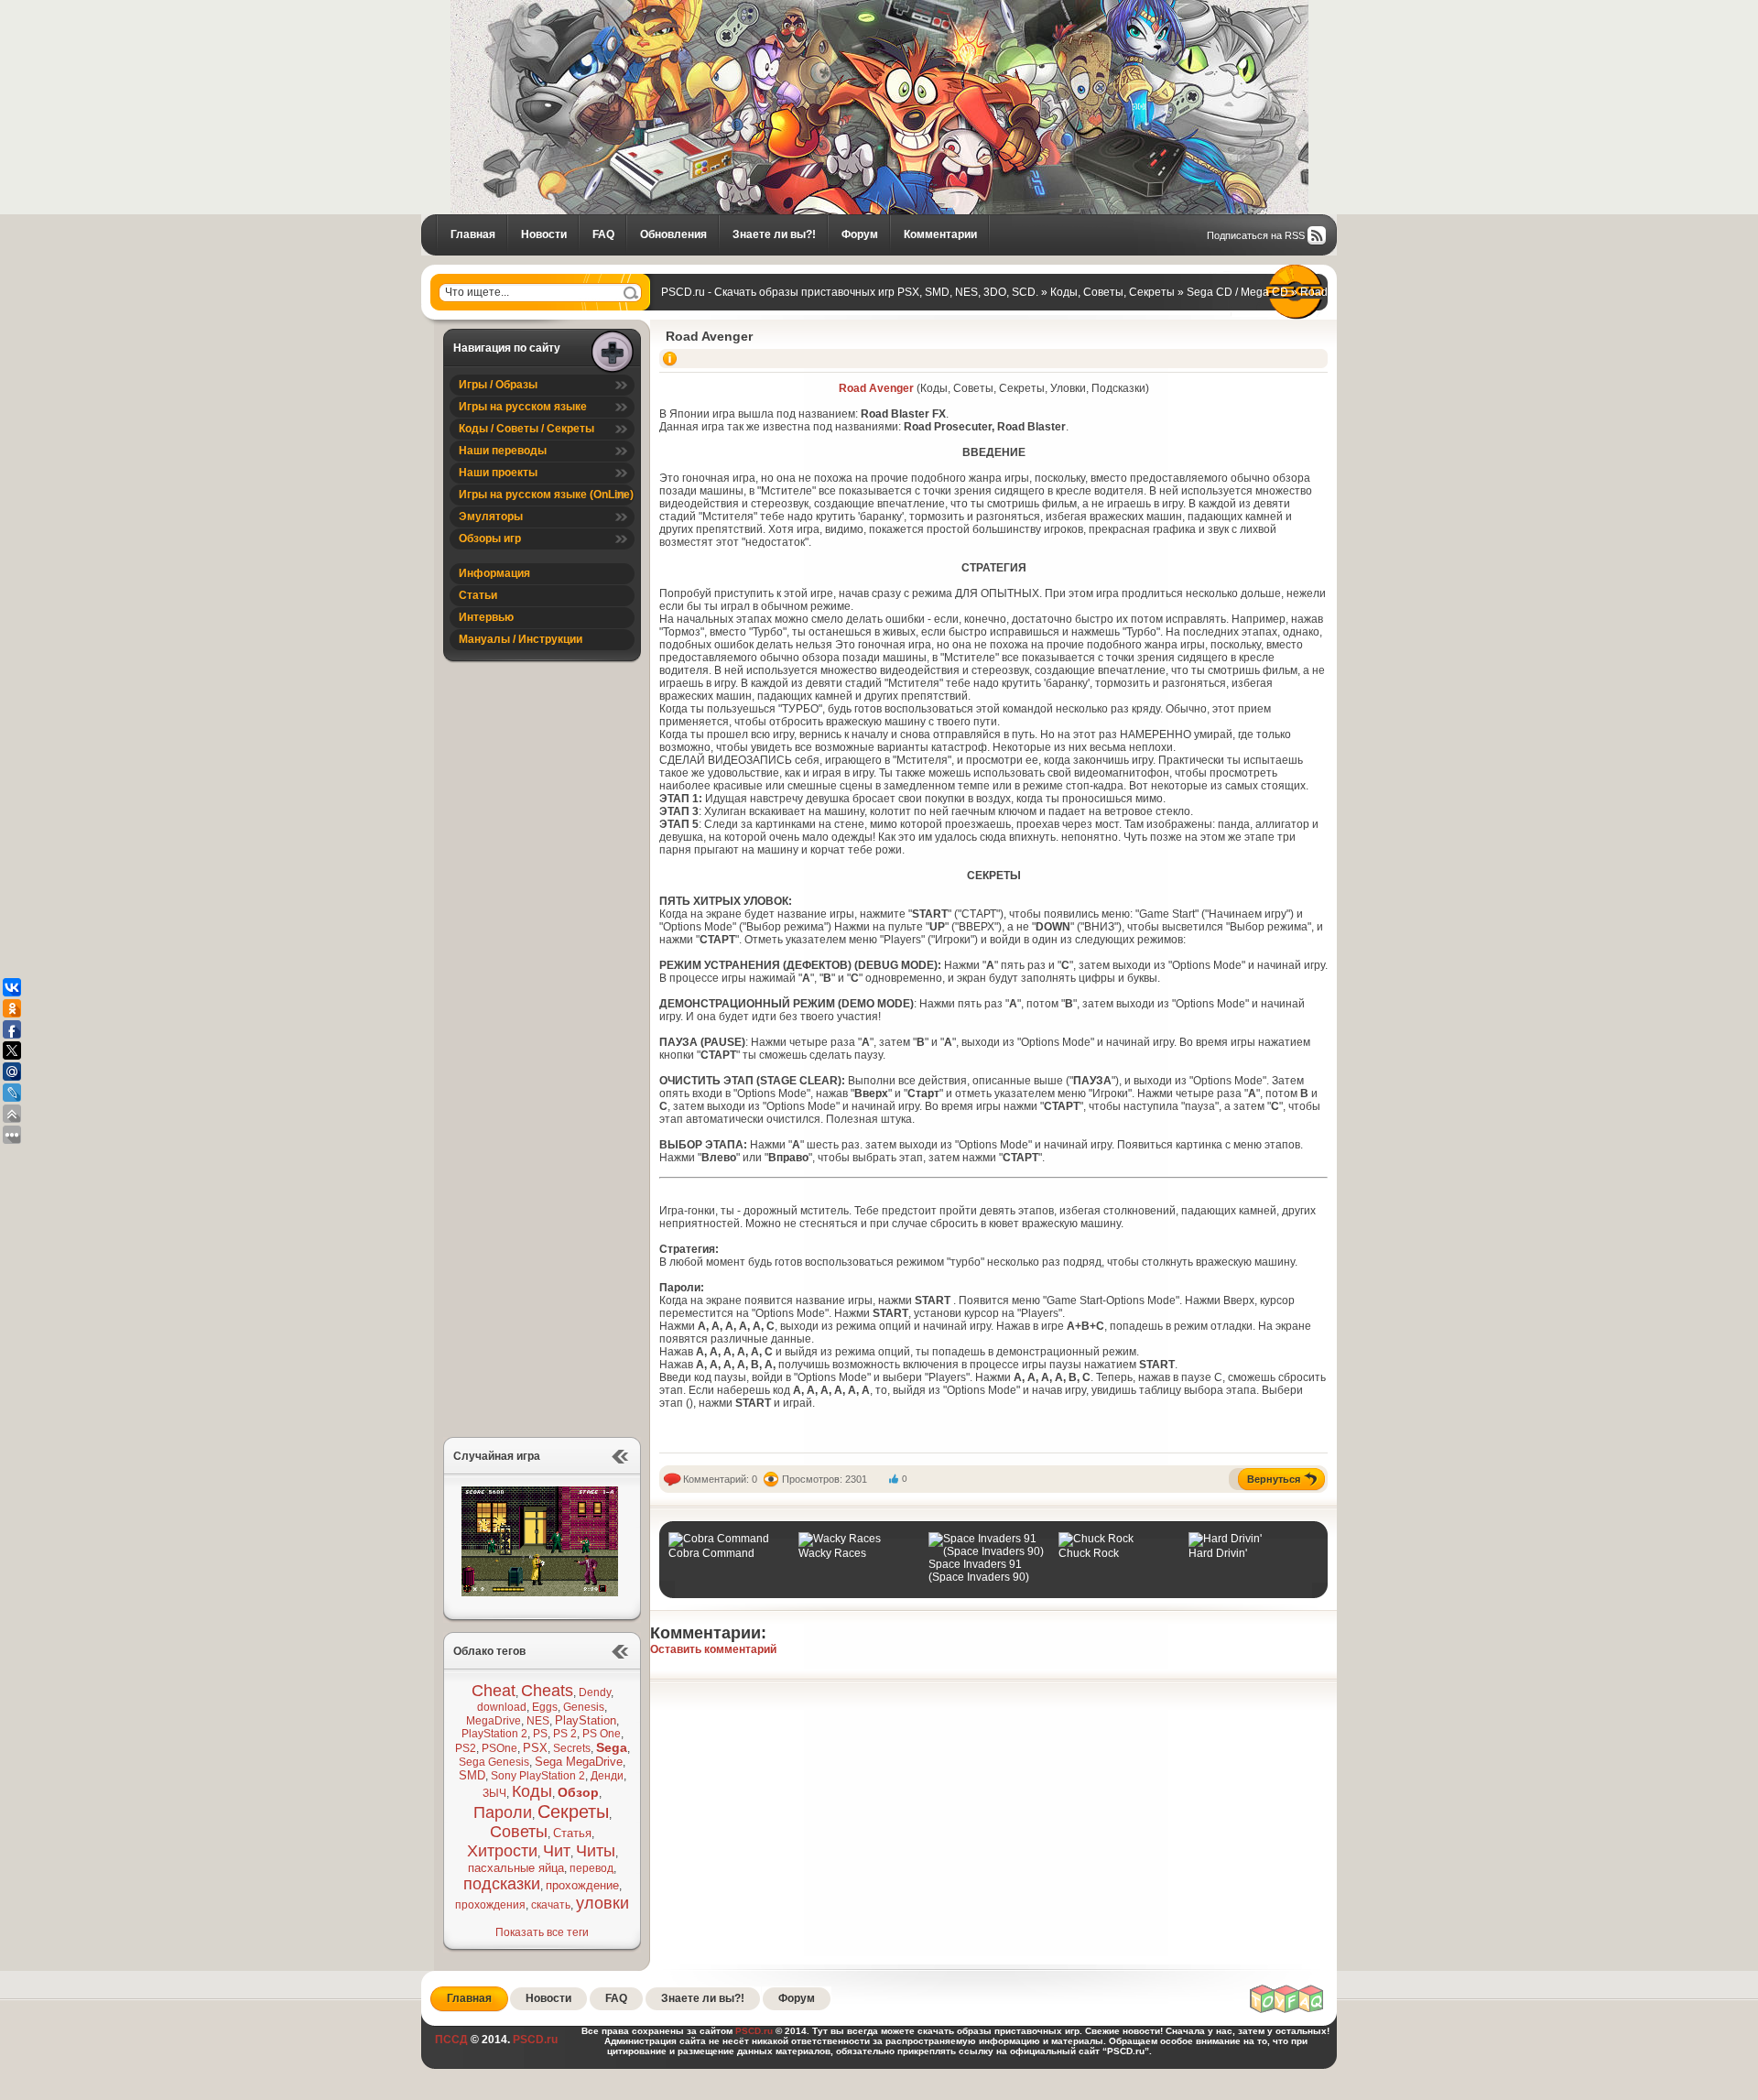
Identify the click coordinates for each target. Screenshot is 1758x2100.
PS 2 (565, 1734)
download (502, 1707)
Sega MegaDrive (579, 1762)
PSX (535, 1748)
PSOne (499, 1748)
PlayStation (586, 1720)
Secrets (572, 1748)
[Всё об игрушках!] (1287, 2010)
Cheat (494, 1691)
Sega (612, 1747)
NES (538, 1721)
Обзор (578, 1792)
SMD (472, 1775)
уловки (602, 1903)
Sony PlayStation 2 (538, 1776)
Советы (519, 1832)
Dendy (595, 1692)
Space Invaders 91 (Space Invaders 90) (979, 1571)
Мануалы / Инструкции (521, 639)
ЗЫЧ (494, 1793)
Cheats (547, 1691)
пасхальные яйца (516, 1868)
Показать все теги (542, 1932)
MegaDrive (494, 1721)
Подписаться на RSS (1256, 235)
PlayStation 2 (494, 1734)
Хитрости (502, 1851)
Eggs (545, 1707)
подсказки (502, 1884)
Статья (572, 1833)
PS (540, 1734)
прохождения (490, 1905)
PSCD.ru (534, 2040)
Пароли (503, 1812)
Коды (532, 1791)
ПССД (451, 2040)
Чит (557, 1851)
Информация (494, 573)
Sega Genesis (494, 1762)
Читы (596, 1851)
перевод (591, 1868)
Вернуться (1274, 1479)
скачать (551, 1905)
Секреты (573, 1812)
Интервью (486, 617)
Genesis (584, 1707)
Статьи (478, 595)
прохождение (582, 1885)
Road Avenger (709, 336)
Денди (607, 1776)
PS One (602, 1734)
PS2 (466, 1748)
